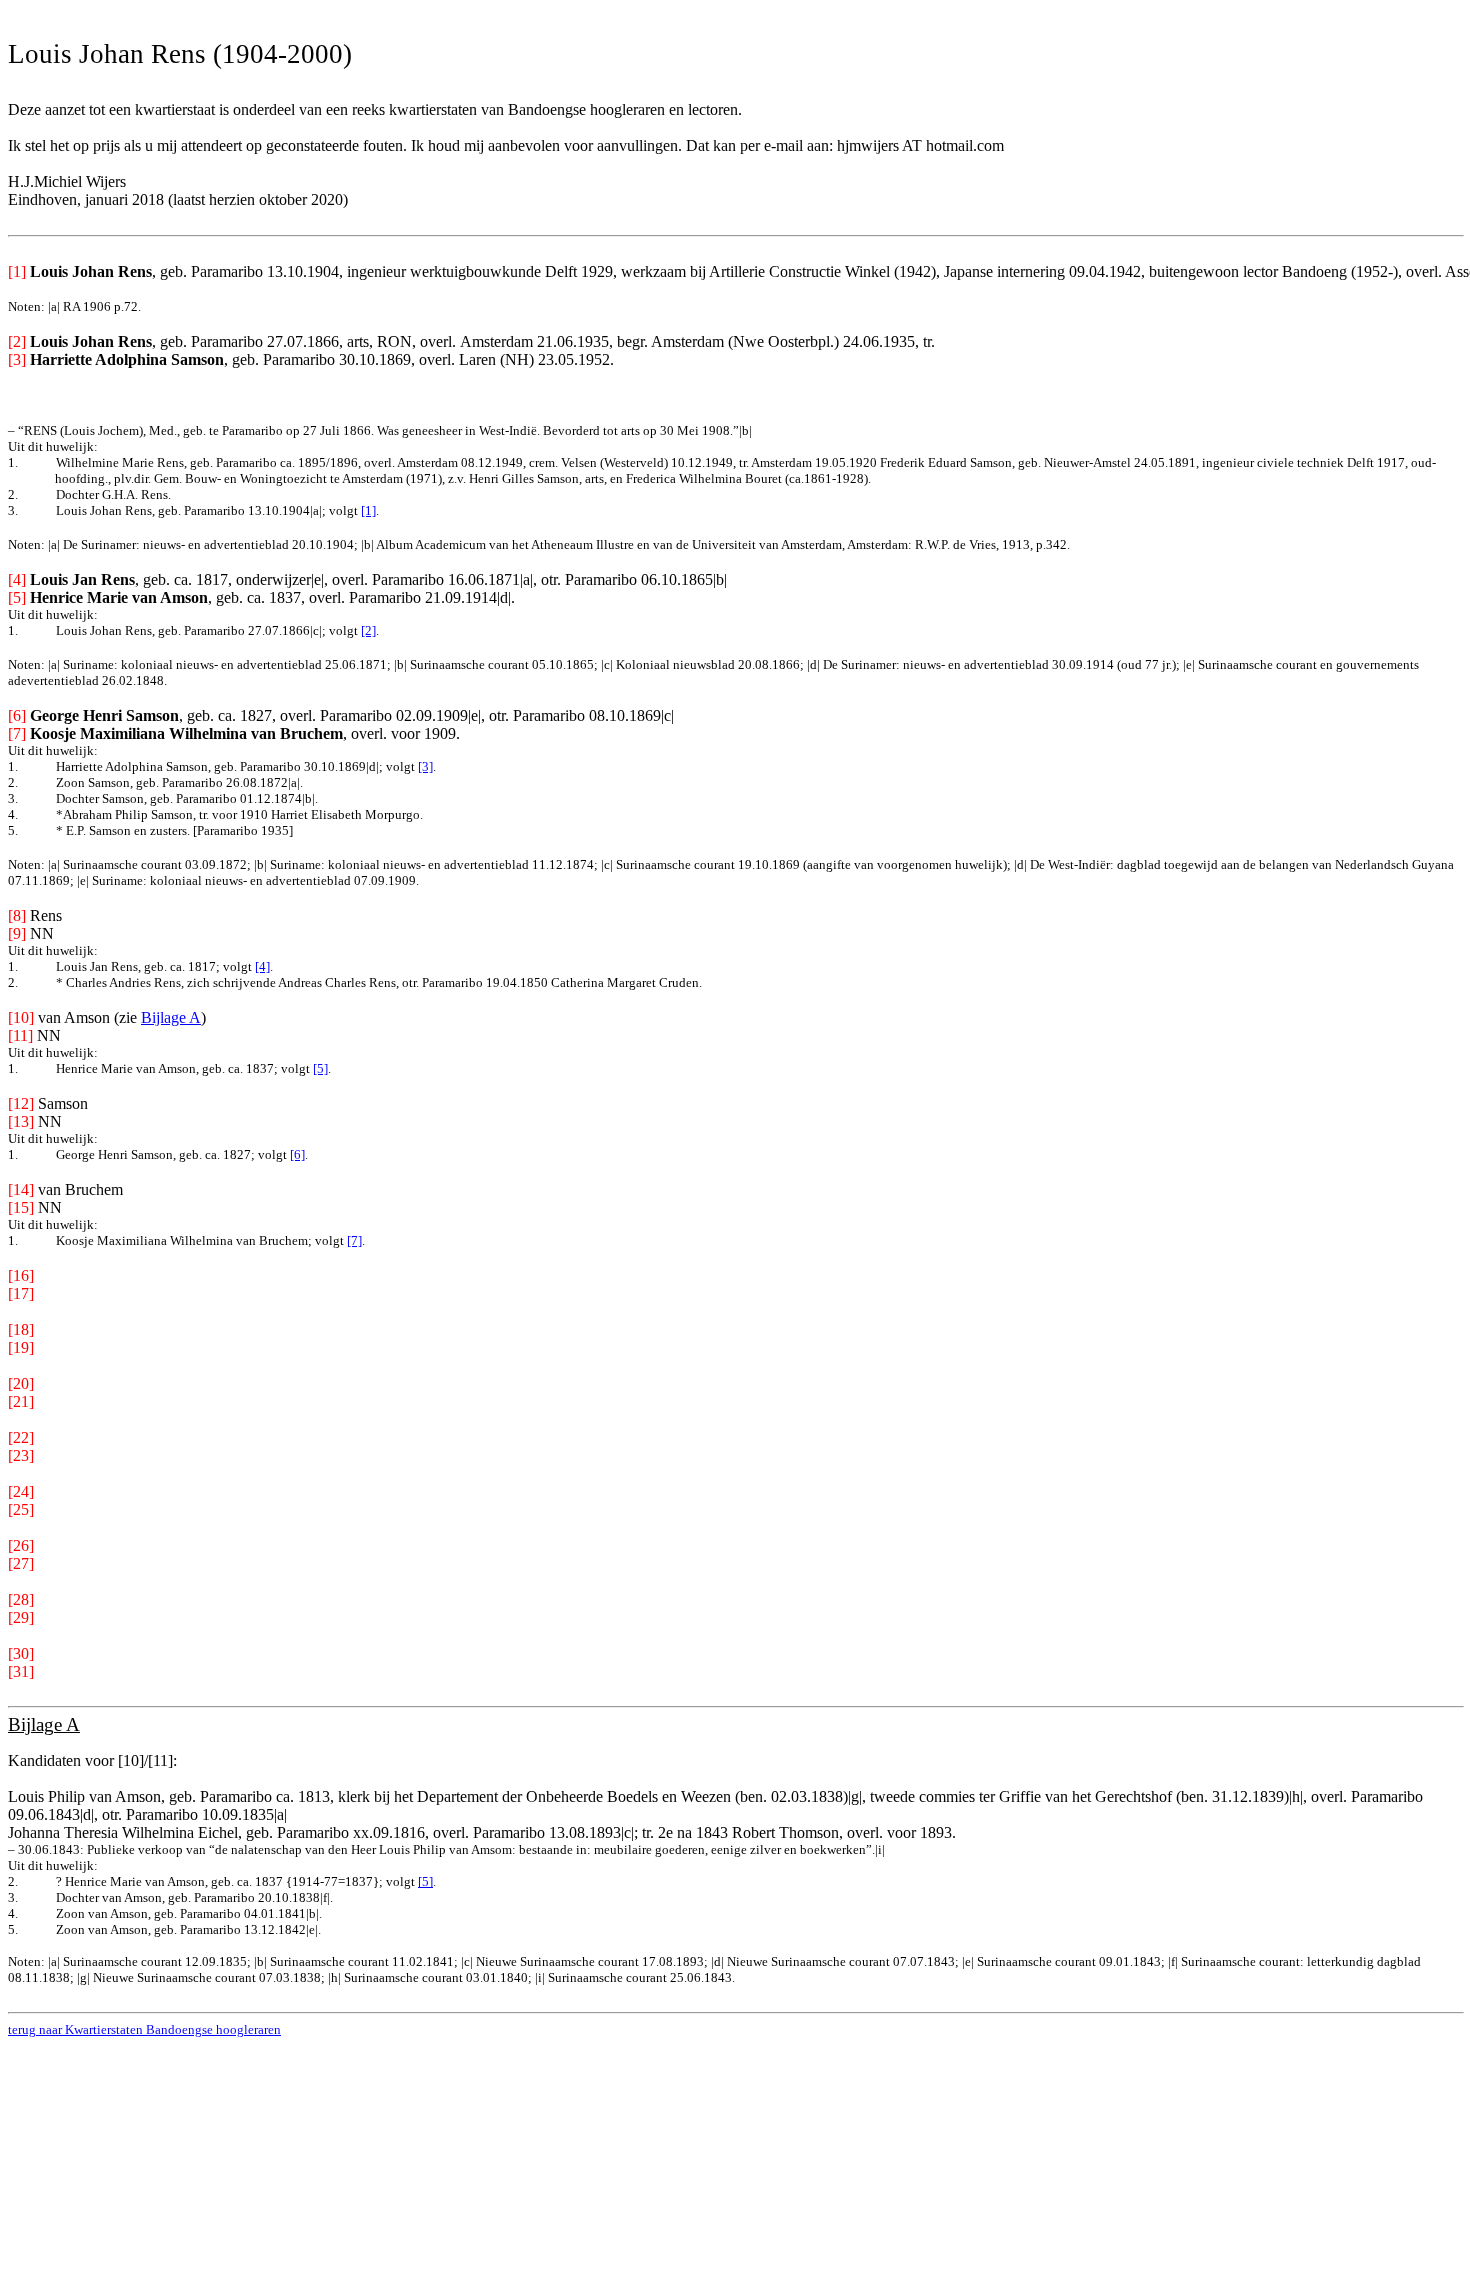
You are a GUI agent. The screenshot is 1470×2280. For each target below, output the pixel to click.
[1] (368, 510)
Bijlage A (171, 1017)
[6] (297, 1154)
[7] (354, 1240)
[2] (368, 630)
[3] (425, 766)
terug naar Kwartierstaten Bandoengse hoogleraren (144, 2029)
